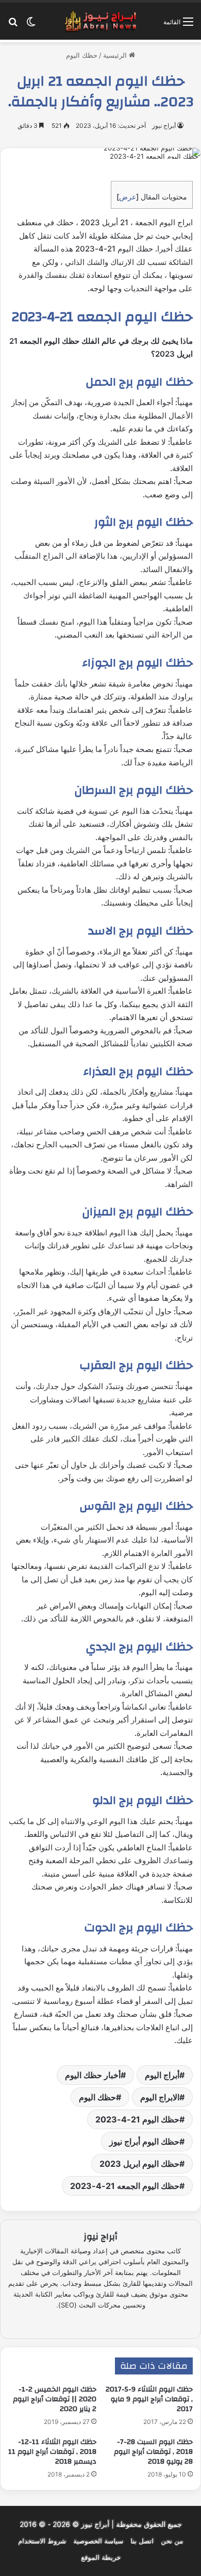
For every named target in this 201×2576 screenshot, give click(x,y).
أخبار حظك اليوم (93, 2075)
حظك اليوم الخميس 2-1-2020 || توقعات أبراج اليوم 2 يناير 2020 (55, 2399)
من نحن (172, 2541)
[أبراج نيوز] (100, 21)
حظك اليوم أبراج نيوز (144, 2142)
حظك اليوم (82, 55)
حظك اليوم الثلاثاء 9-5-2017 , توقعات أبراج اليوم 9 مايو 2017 (149, 2399)
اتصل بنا (142, 2541)
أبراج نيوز (164, 126)
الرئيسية (116, 55)
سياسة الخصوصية (98, 2541)
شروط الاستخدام (42, 2541)
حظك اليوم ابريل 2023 (139, 2164)
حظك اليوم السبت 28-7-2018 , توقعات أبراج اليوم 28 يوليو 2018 (153, 2452)
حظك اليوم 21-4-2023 (137, 2119)
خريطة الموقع (101, 2557)
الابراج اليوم (160, 2097)
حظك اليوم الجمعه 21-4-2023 (125, 2186)
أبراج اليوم (162, 2075)
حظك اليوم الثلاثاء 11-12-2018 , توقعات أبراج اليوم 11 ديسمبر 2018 (52, 2452)
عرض (128, 197)
